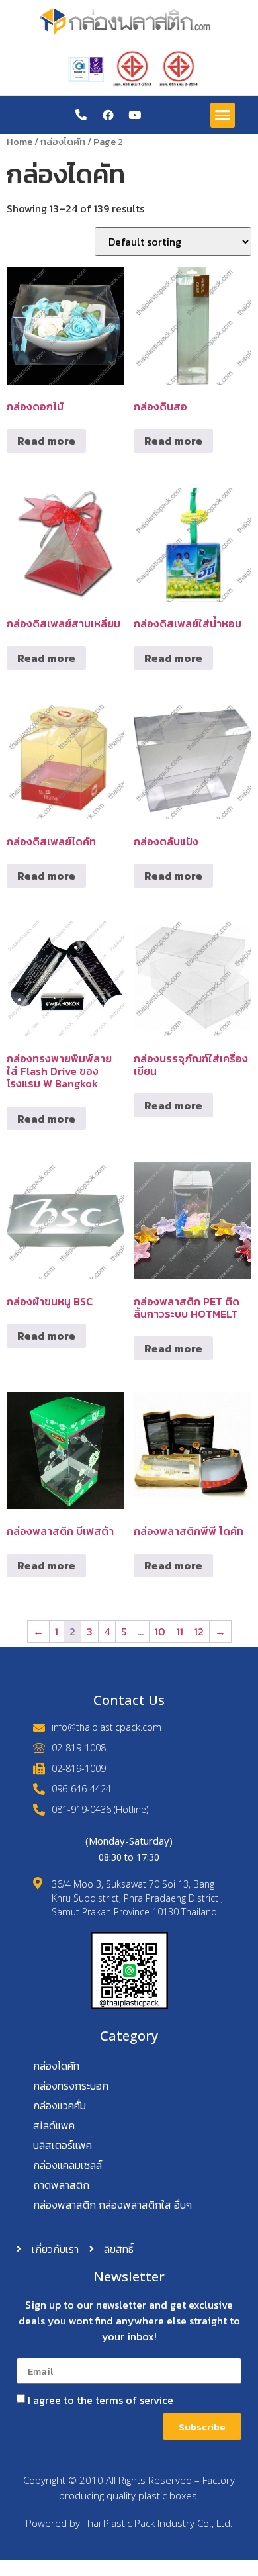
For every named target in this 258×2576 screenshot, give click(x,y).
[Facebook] (108, 115)
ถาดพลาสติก (61, 2185)
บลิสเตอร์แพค (63, 2145)
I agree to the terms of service (101, 2400)
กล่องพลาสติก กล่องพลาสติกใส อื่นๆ (112, 2205)
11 (180, 1632)
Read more (46, 441)
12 (199, 1632)
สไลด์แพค (54, 2125)
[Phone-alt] (81, 115)
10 (160, 1632)
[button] (223, 115)
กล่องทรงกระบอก (71, 2086)
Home (20, 142)
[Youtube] (135, 115)
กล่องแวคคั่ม (60, 2105)
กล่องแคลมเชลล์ (67, 2165)
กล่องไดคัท (63, 142)
